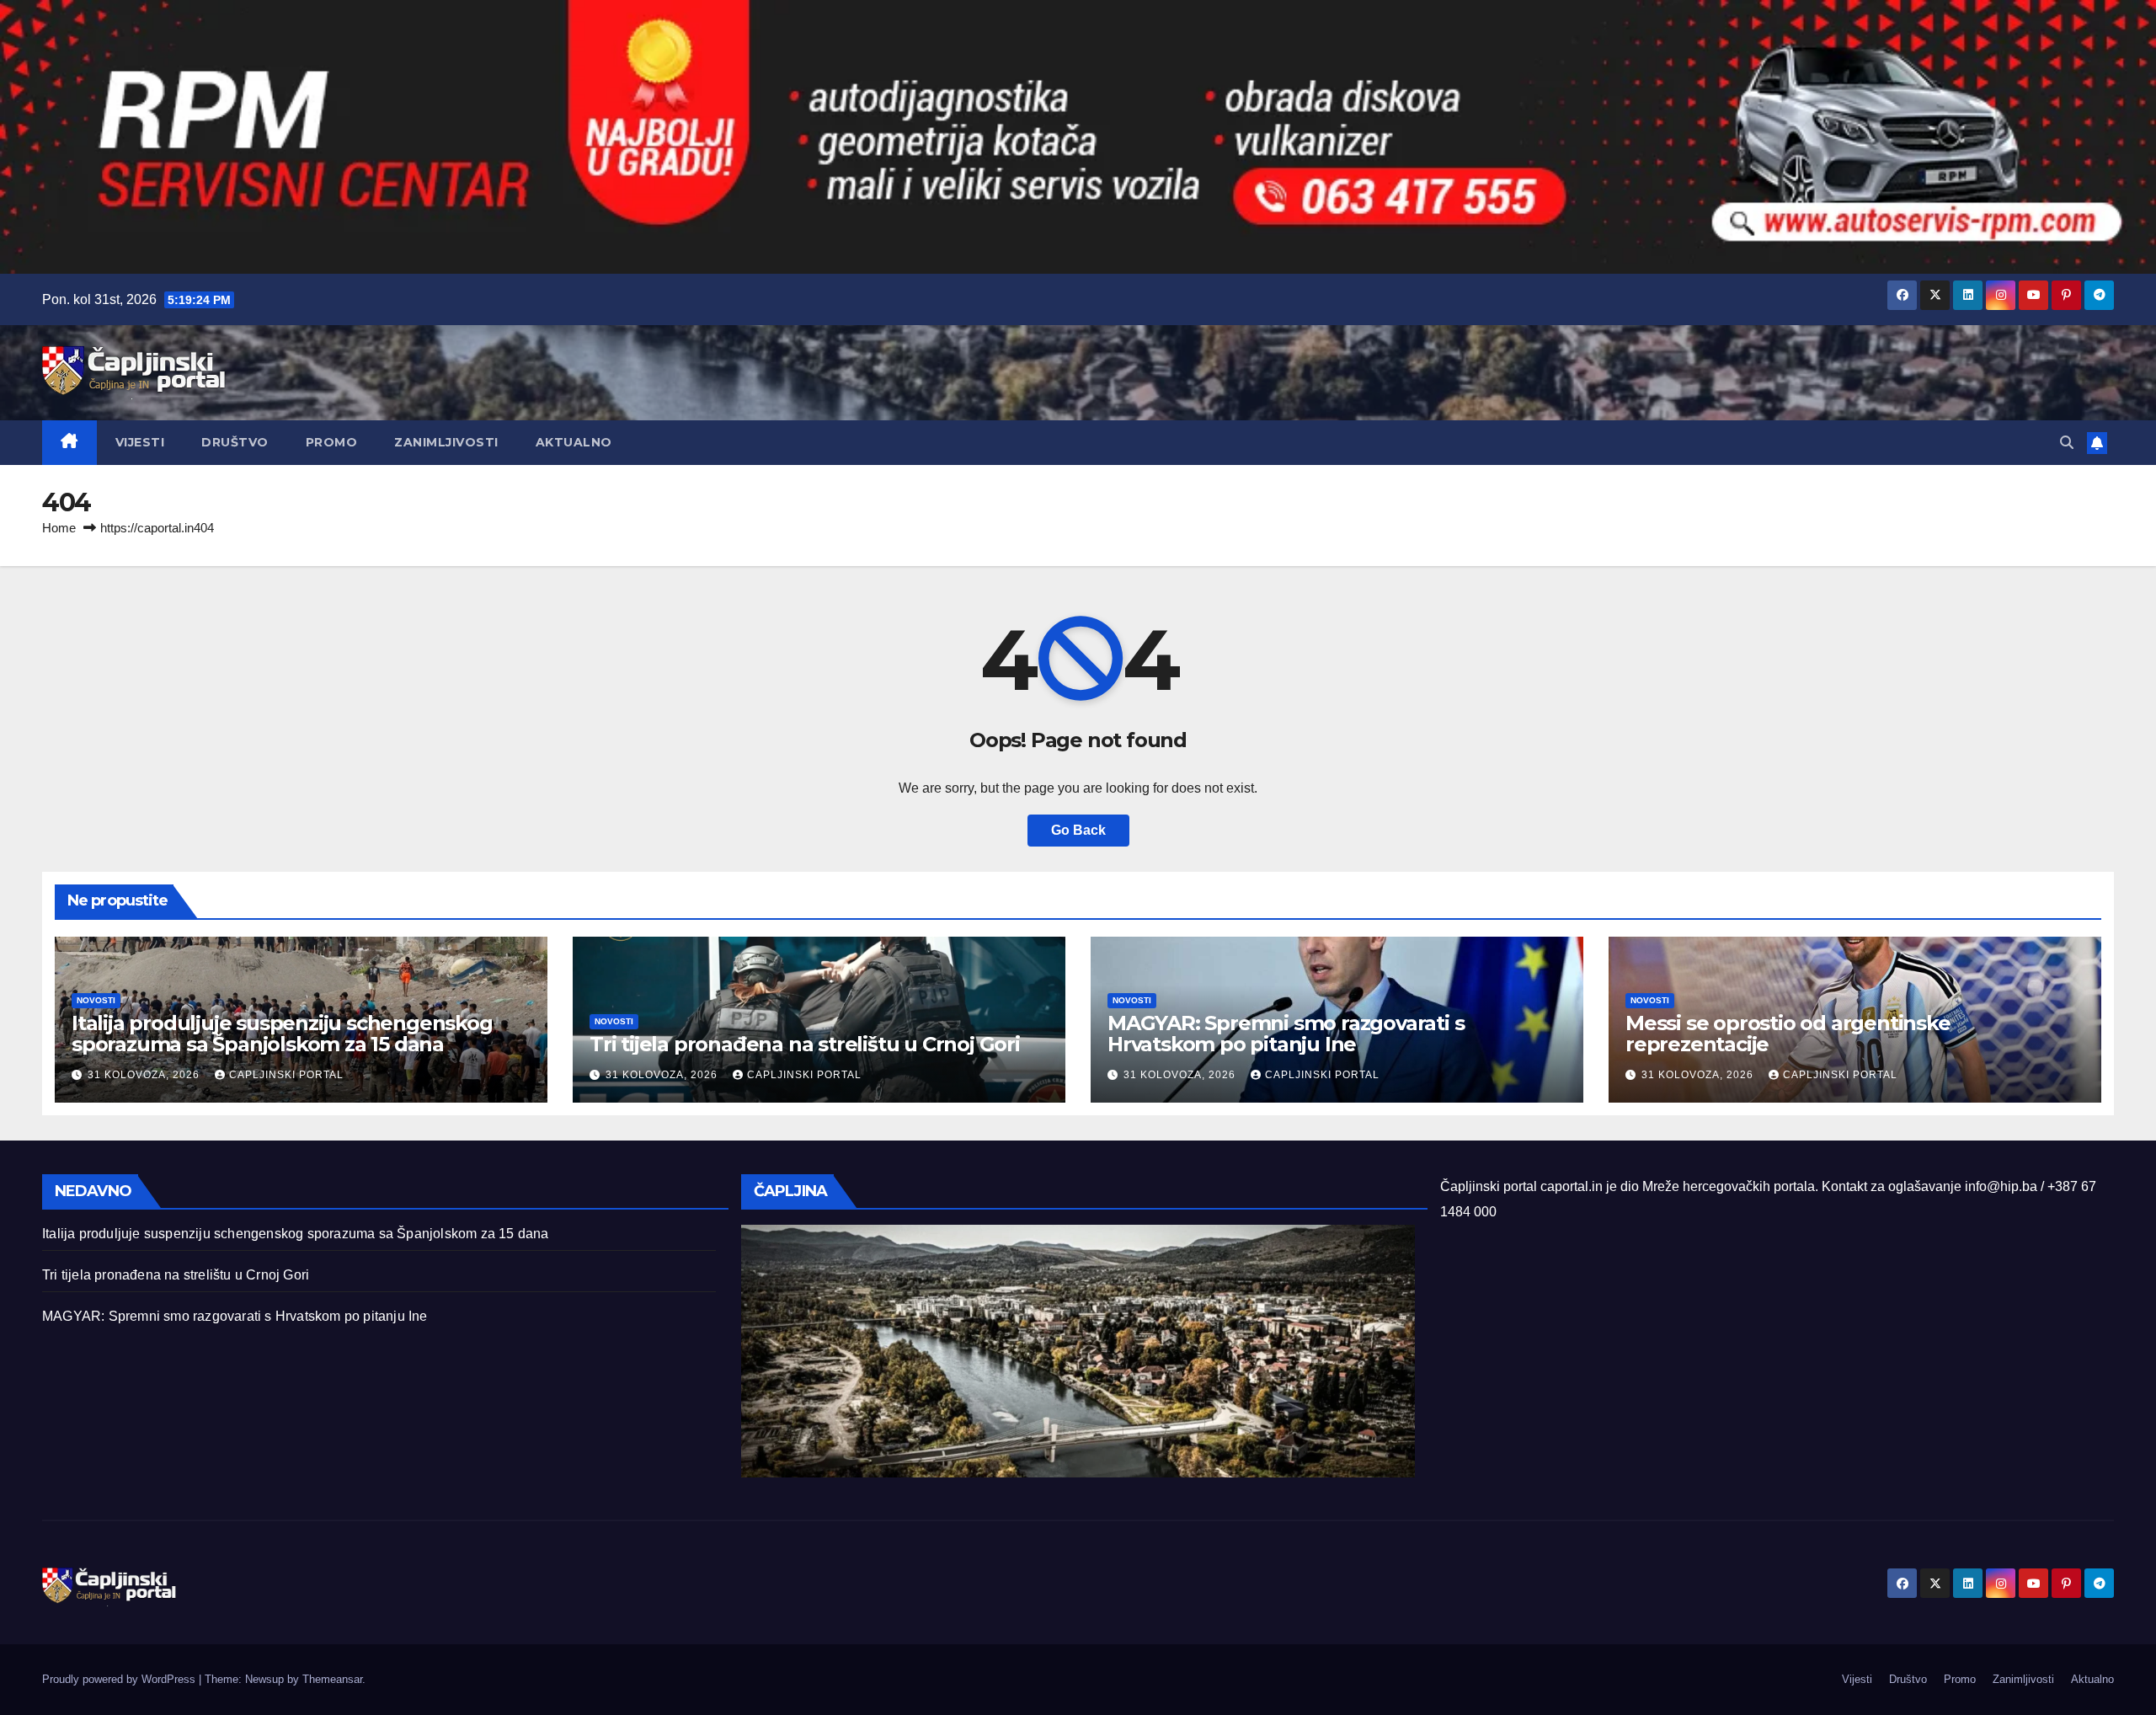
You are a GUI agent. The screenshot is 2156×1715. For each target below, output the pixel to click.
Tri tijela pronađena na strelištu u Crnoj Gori (805, 1044)
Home (59, 528)
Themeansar (332, 1679)
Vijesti (140, 442)
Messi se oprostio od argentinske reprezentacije (1788, 1034)
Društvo (235, 442)
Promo (332, 442)
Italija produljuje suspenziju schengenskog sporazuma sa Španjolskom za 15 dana (282, 1034)
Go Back (1078, 830)
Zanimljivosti (446, 442)
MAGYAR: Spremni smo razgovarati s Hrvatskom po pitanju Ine (1286, 1034)
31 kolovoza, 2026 (145, 1075)
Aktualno (574, 442)
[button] (2067, 443)
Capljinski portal (286, 1075)
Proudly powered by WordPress (120, 1679)
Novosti (96, 1000)
